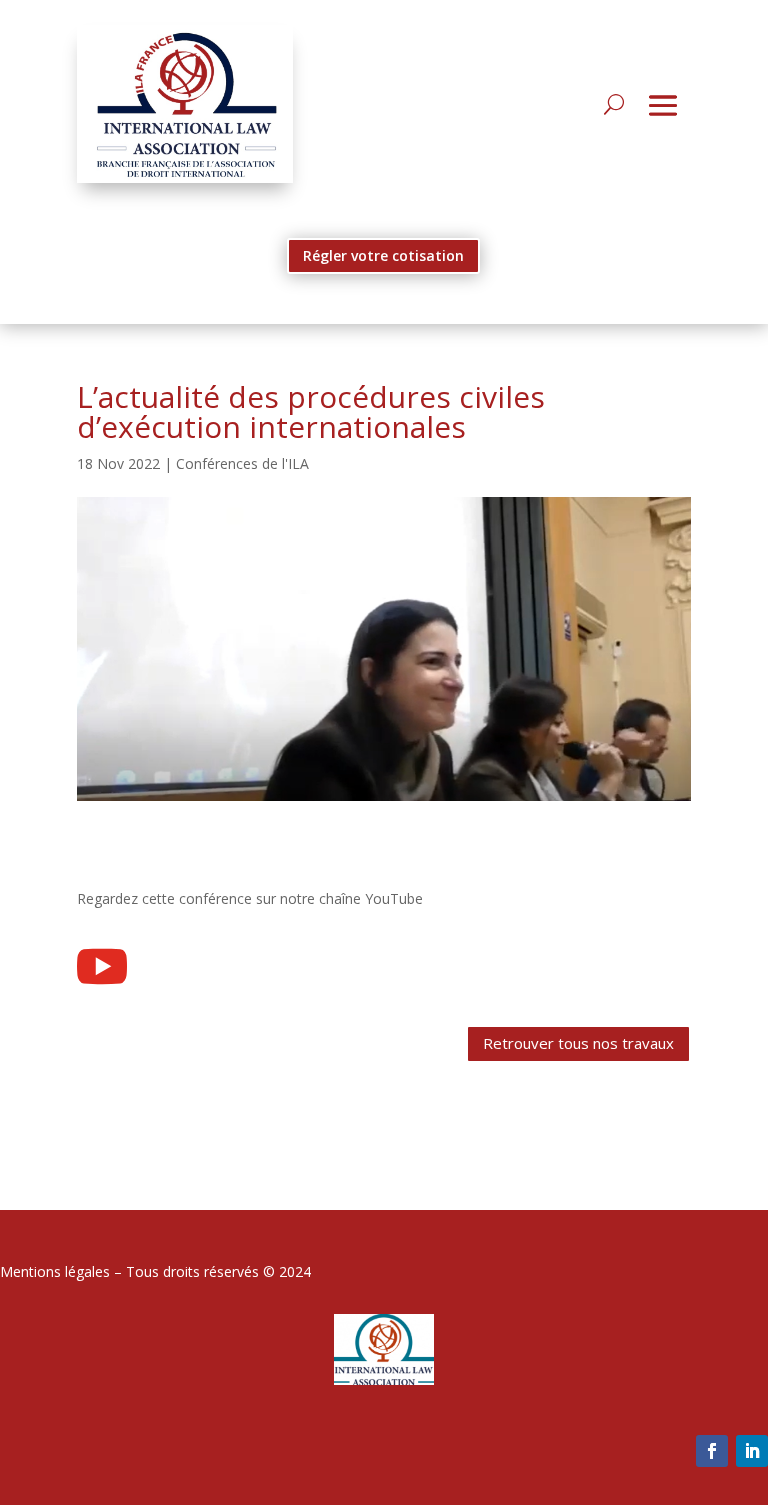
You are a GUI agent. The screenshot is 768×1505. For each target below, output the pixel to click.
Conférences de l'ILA (242, 463)
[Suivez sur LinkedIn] (752, 1451)
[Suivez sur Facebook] (712, 1451)
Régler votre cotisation (383, 255)
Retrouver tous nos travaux (578, 1043)
